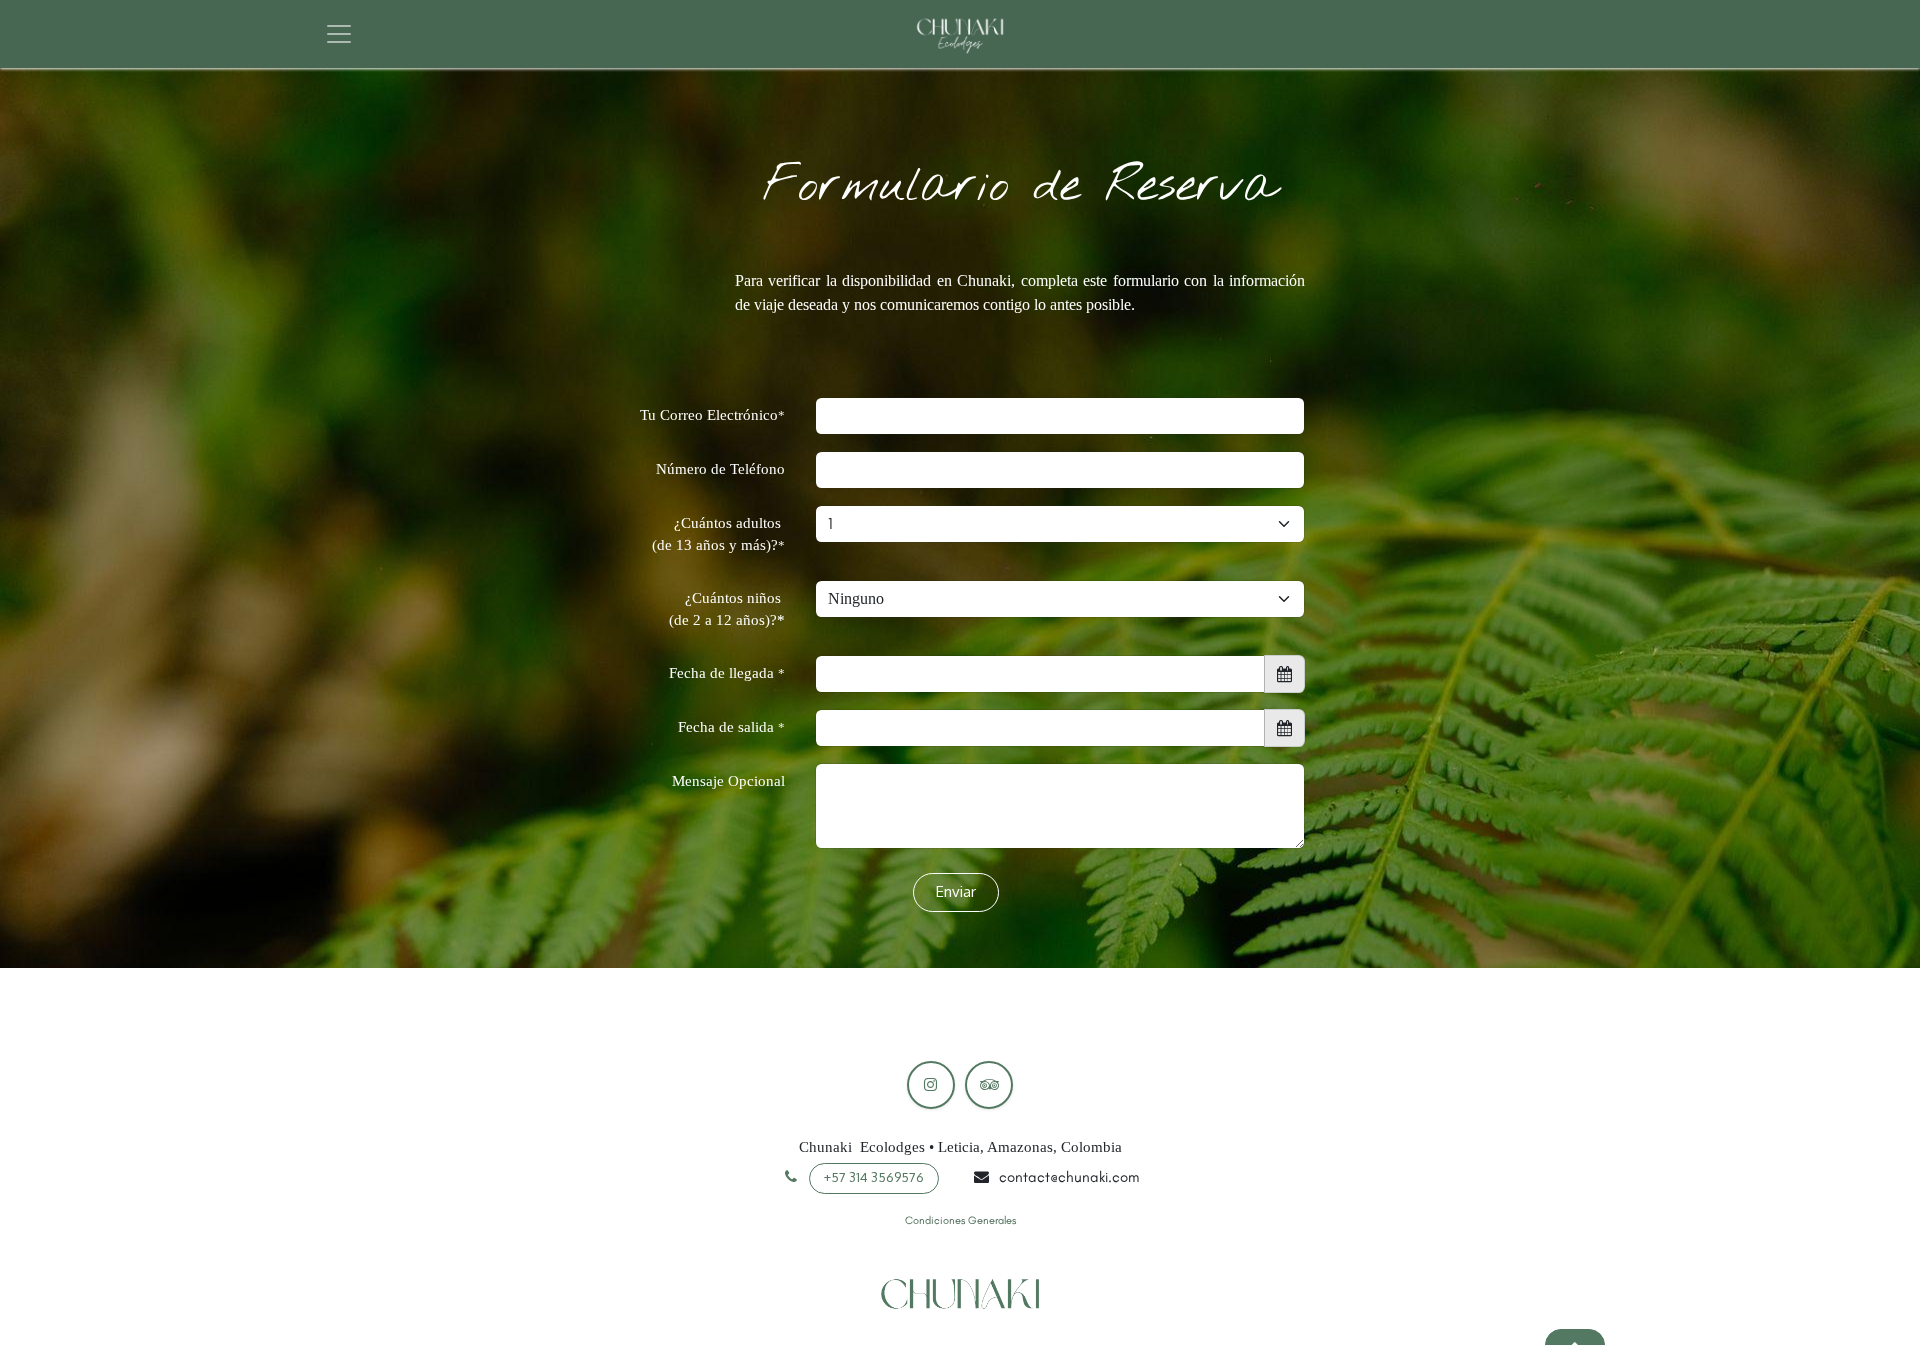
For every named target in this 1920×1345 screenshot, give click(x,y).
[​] (931, 1085)
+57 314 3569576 (874, 1177)
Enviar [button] (956, 891)
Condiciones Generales (960, 1220)
